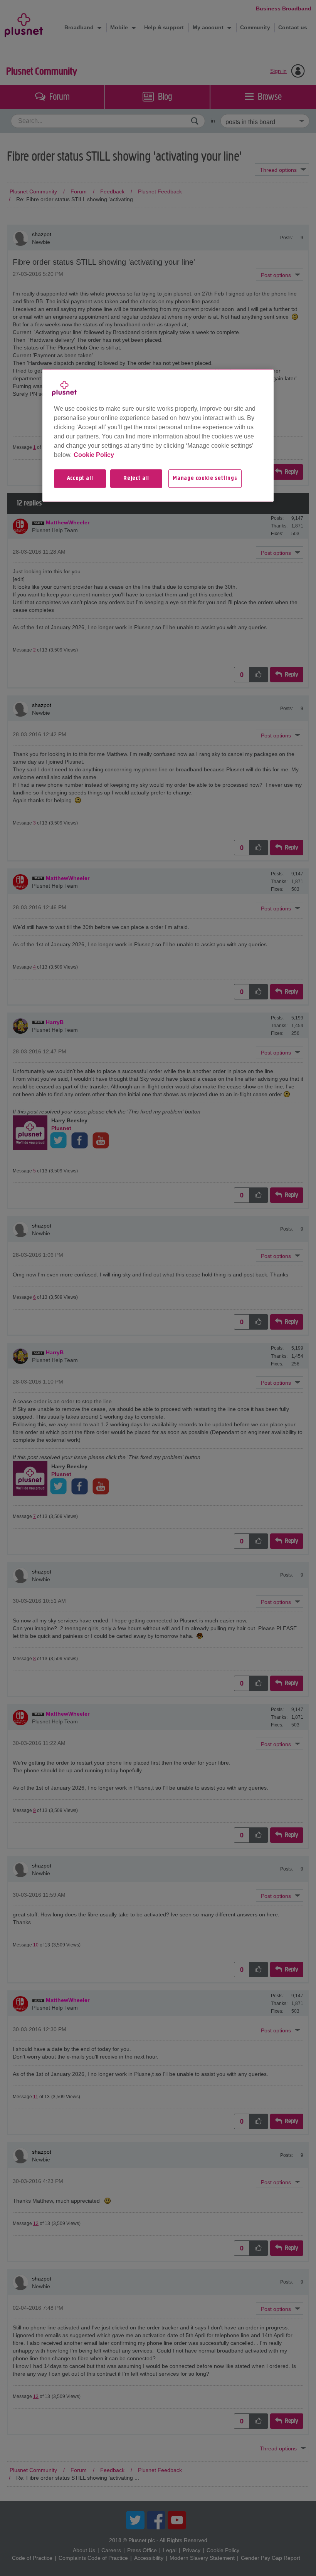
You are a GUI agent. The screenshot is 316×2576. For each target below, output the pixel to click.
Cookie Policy (94, 455)
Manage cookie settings (205, 479)
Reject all (136, 479)
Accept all (80, 479)
